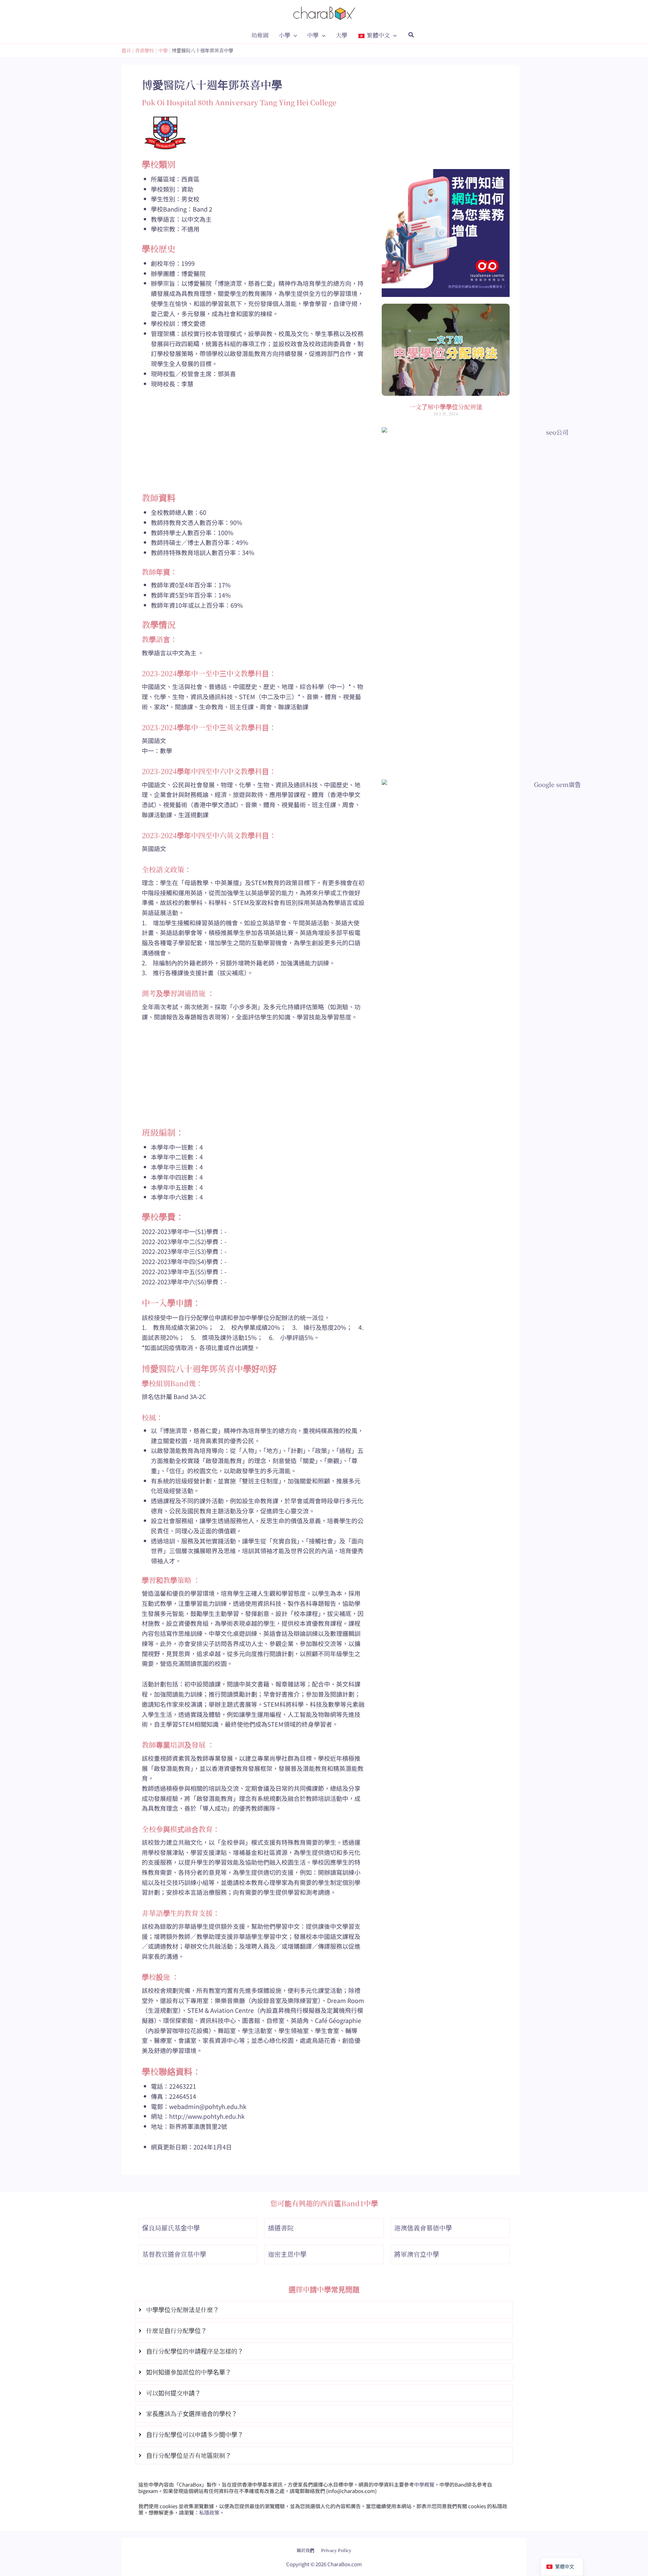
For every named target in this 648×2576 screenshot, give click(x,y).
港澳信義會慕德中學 (423, 2228)
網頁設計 (307, 2545)
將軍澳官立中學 (417, 2254)
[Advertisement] (253, 445)
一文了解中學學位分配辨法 (446, 407)
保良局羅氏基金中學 (171, 2228)
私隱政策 (209, 2512)
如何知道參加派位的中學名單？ (189, 2372)
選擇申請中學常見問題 (324, 2289)
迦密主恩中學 (287, 2254)
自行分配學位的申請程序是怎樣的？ (195, 2351)
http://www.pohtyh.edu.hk (207, 2116)
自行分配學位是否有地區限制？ (189, 2455)
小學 (285, 35)
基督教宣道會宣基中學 (174, 2254)
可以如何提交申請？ (173, 2393)
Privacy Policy (336, 2550)
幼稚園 (260, 35)
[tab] (324, 2310)
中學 (313, 35)
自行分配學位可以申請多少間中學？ (195, 2434)
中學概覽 (424, 2484)
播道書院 (281, 2228)
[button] (294, 35)
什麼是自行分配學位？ (177, 2330)
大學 (342, 35)
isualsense (339, 2545)
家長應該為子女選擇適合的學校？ (192, 2413)
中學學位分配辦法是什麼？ (183, 2309)
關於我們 (305, 2550)
